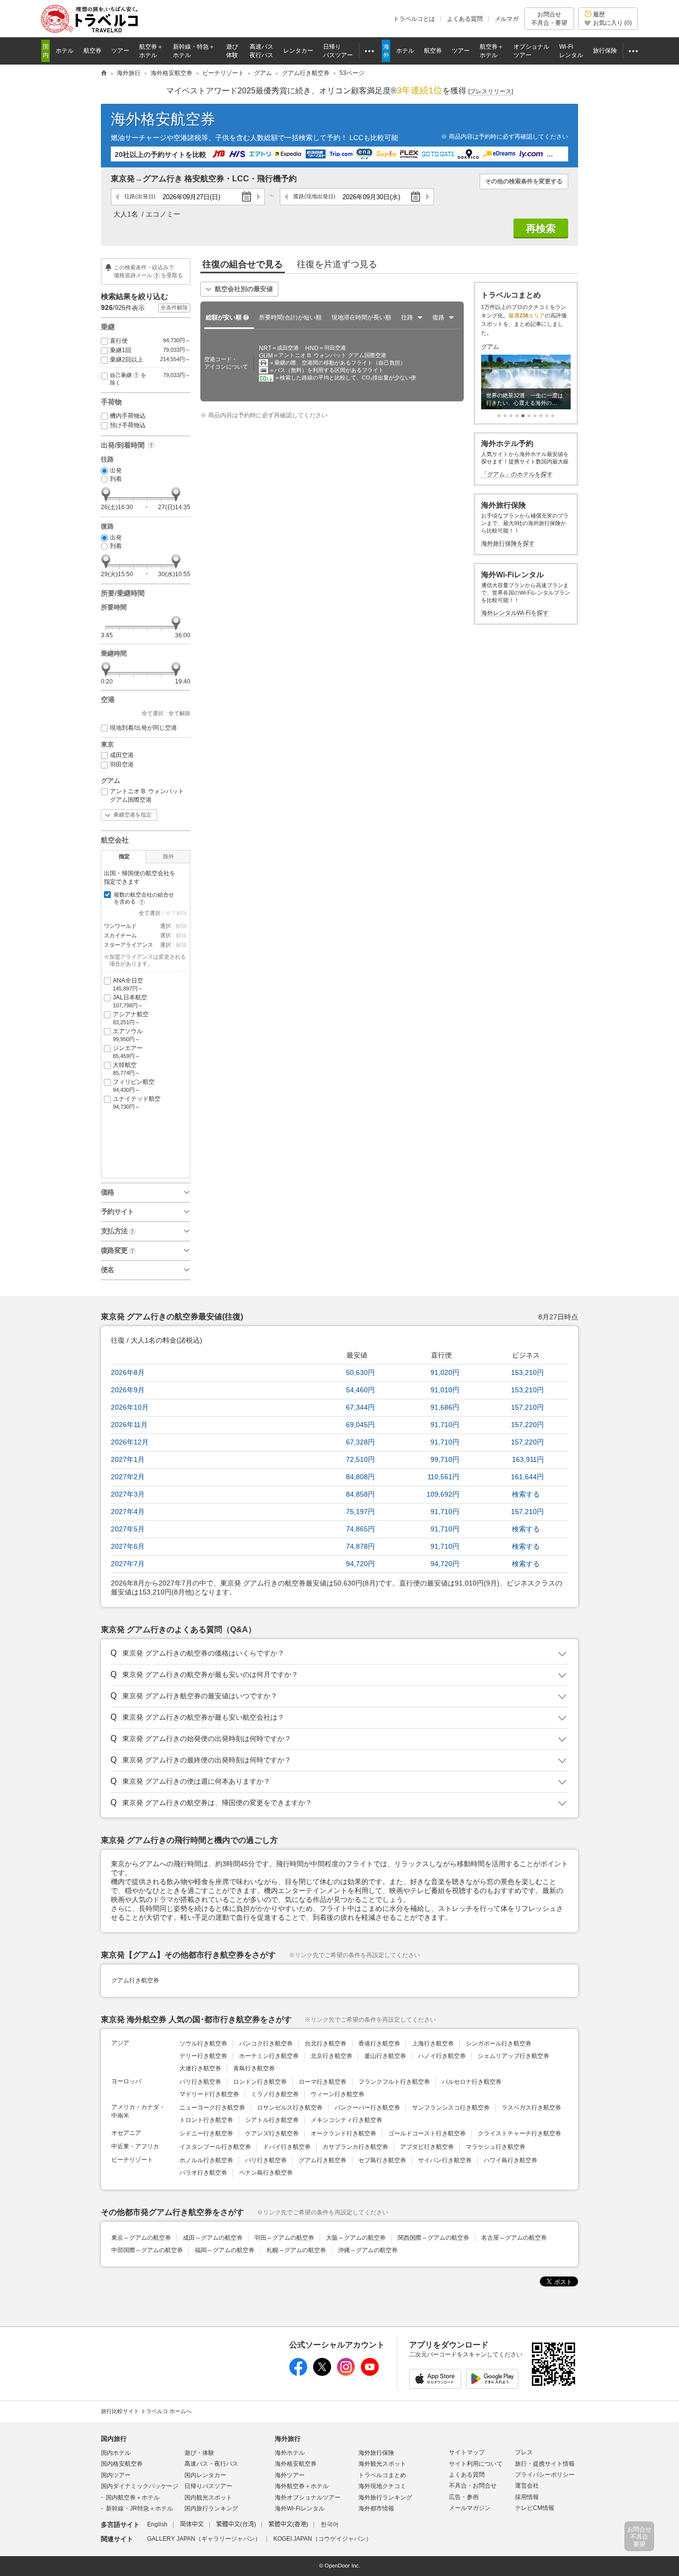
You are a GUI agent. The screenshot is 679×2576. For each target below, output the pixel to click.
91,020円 (445, 1372)
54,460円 (360, 1390)
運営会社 (527, 2486)
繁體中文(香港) (288, 2524)
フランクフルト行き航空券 (394, 2082)
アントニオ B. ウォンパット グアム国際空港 (147, 796)
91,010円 (445, 1390)
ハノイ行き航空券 (442, 2056)
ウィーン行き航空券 (338, 2094)
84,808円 (360, 1477)
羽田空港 (122, 764)
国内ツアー (116, 2475)
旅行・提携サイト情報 (545, 2464)
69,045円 (360, 1425)
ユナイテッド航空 (137, 1102)
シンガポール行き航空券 (499, 2044)
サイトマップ (467, 2452)
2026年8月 (128, 1372)
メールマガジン (470, 2508)
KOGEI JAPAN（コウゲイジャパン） (323, 2539)
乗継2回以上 (150, 360)
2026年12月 (130, 1442)
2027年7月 (128, 1564)
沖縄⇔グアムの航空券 (368, 2250)
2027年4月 (128, 1512)
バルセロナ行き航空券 (472, 2082)
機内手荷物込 (128, 416)
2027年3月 (128, 1494)
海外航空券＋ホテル (302, 2486)
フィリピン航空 (134, 1086)
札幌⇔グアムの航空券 (296, 2250)
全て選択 (153, 713)
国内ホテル (116, 2453)
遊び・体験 (199, 2453)
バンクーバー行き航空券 (367, 2108)
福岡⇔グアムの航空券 (225, 2250)
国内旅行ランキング (211, 2508)
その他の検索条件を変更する (524, 181)
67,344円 (360, 1407)
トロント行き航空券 (206, 2120)
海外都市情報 (376, 2508)
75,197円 (360, 1512)
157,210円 (527, 1407)
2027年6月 (128, 1546)
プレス (524, 2452)
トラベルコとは (414, 19)
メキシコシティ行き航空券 (346, 2120)
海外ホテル (290, 2453)
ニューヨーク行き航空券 (212, 2108)
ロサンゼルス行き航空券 (290, 2108)
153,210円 (527, 1372)
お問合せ (549, 18)
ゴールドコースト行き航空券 (427, 2133)
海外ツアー (290, 2475)
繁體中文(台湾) (236, 2524)
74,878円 (360, 1546)
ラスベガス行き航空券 (531, 2108)
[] (491, 91)
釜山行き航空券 (385, 2056)
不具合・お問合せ (473, 2486)
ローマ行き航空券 (323, 2082)
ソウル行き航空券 (203, 2044)
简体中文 (192, 2524)
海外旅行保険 (376, 2453)
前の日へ (118, 197)
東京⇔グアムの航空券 (141, 2238)
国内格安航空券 (122, 2464)
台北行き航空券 (326, 2044)
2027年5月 (128, 1529)
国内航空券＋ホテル (133, 2498)
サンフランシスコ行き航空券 (451, 2108)
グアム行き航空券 (135, 1980)
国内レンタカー (205, 2475)
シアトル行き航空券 (272, 2120)
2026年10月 (130, 1407)
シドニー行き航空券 (206, 2133)
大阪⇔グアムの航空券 (356, 2238)
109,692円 (443, 1494)
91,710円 (445, 1425)
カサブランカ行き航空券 (355, 2147)
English (157, 2524)
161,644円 (527, 1477)
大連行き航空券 (200, 2068)
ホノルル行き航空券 (206, 2160)
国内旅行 (114, 2439)
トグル (339, 1654)
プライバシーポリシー (545, 2475)
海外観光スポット (382, 2464)
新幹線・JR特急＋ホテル (139, 2508)
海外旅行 (288, 2439)
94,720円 (360, 1564)
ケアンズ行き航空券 (272, 2133)
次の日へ (258, 197)
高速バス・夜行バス (211, 2464)
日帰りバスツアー (208, 2486)
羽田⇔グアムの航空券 (284, 2238)
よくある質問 (465, 19)
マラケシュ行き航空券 (496, 2147)
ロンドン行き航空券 (260, 2082)
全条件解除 (174, 307)
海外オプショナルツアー (308, 2498)
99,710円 (445, 1459)
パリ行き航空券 (200, 2082)
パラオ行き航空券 (203, 2173)
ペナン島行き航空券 (266, 2173)
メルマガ (507, 19)
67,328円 (360, 1442)
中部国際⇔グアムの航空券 (147, 2250)
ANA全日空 (128, 984)
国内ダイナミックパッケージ (140, 2486)
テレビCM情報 (535, 2508)
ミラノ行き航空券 (275, 2094)
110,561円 (443, 1477)
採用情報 (527, 2497)
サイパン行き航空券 (445, 2160)
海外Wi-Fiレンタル (300, 2508)
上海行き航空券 (433, 2044)
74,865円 (360, 1529)
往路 (140, 196)
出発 (116, 470)
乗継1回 (150, 350)
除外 (169, 856)
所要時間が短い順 (290, 317)
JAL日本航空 (130, 1001)
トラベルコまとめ (382, 2475)
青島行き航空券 (254, 2068)
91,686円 (445, 1407)
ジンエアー (128, 1052)
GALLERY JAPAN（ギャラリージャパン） (204, 2539)
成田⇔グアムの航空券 (213, 2238)
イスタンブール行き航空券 (215, 2147)
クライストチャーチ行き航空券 (519, 2133)
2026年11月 (129, 1425)
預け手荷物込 (128, 425)
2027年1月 (128, 1459)
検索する (526, 1494)
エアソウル (128, 1035)
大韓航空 (127, 1069)
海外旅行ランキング (385, 2498)
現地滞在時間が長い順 (361, 317)
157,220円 (527, 1425)
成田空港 (122, 755)
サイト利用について (476, 2464)
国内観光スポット (208, 2498)
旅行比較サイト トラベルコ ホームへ (146, 2411)
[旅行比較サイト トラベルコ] (104, 74)
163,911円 (528, 1459)
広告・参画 (464, 2497)
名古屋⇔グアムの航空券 (514, 2238)
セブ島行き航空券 (382, 2160)
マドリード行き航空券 (209, 2094)
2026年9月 (128, 1390)
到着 (116, 479)
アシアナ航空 (131, 1018)
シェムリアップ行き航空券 (513, 2056)
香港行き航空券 (379, 2044)
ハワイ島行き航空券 (510, 2160)
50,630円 (360, 1372)
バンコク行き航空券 (266, 2044)
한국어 (330, 2524)
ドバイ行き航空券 (287, 2147)
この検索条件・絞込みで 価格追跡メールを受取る (148, 271)
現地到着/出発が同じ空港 (143, 728)
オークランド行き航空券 (343, 2133)
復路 (314, 196)
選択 (166, 926)
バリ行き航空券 (266, 2160)
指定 (124, 856)
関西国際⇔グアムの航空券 (433, 2238)
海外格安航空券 (163, 119)
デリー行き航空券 (203, 2056)
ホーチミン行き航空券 (269, 2056)
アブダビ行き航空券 (427, 2147)
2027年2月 (128, 1477)
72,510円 (360, 1459)
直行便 (150, 341)
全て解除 (179, 713)
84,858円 (360, 1494)
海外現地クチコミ (382, 2486)
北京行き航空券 (332, 2056)
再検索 (541, 228)
